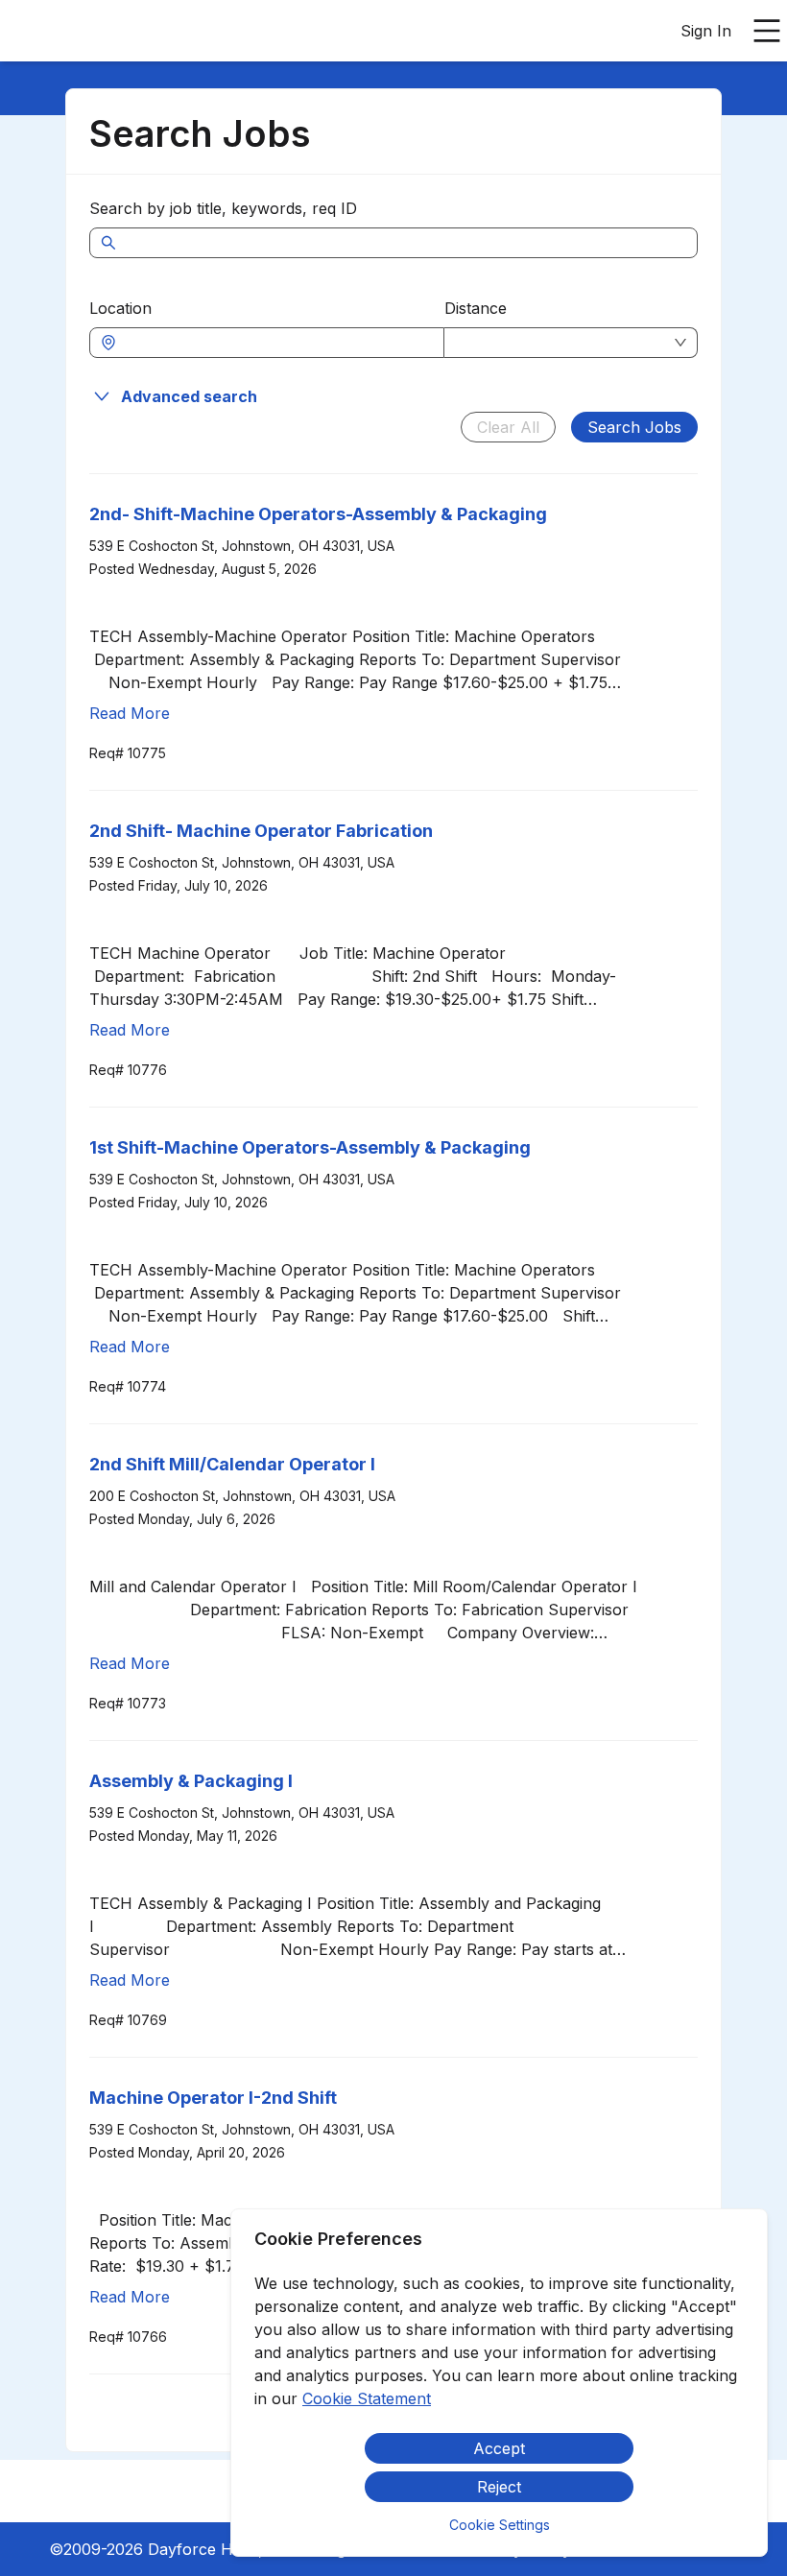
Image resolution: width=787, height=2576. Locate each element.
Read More (130, 713)
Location (120, 308)
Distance (476, 308)
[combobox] (276, 343)
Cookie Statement (367, 2398)
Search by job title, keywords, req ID (223, 208)
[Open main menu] (767, 31)
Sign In (706, 31)
